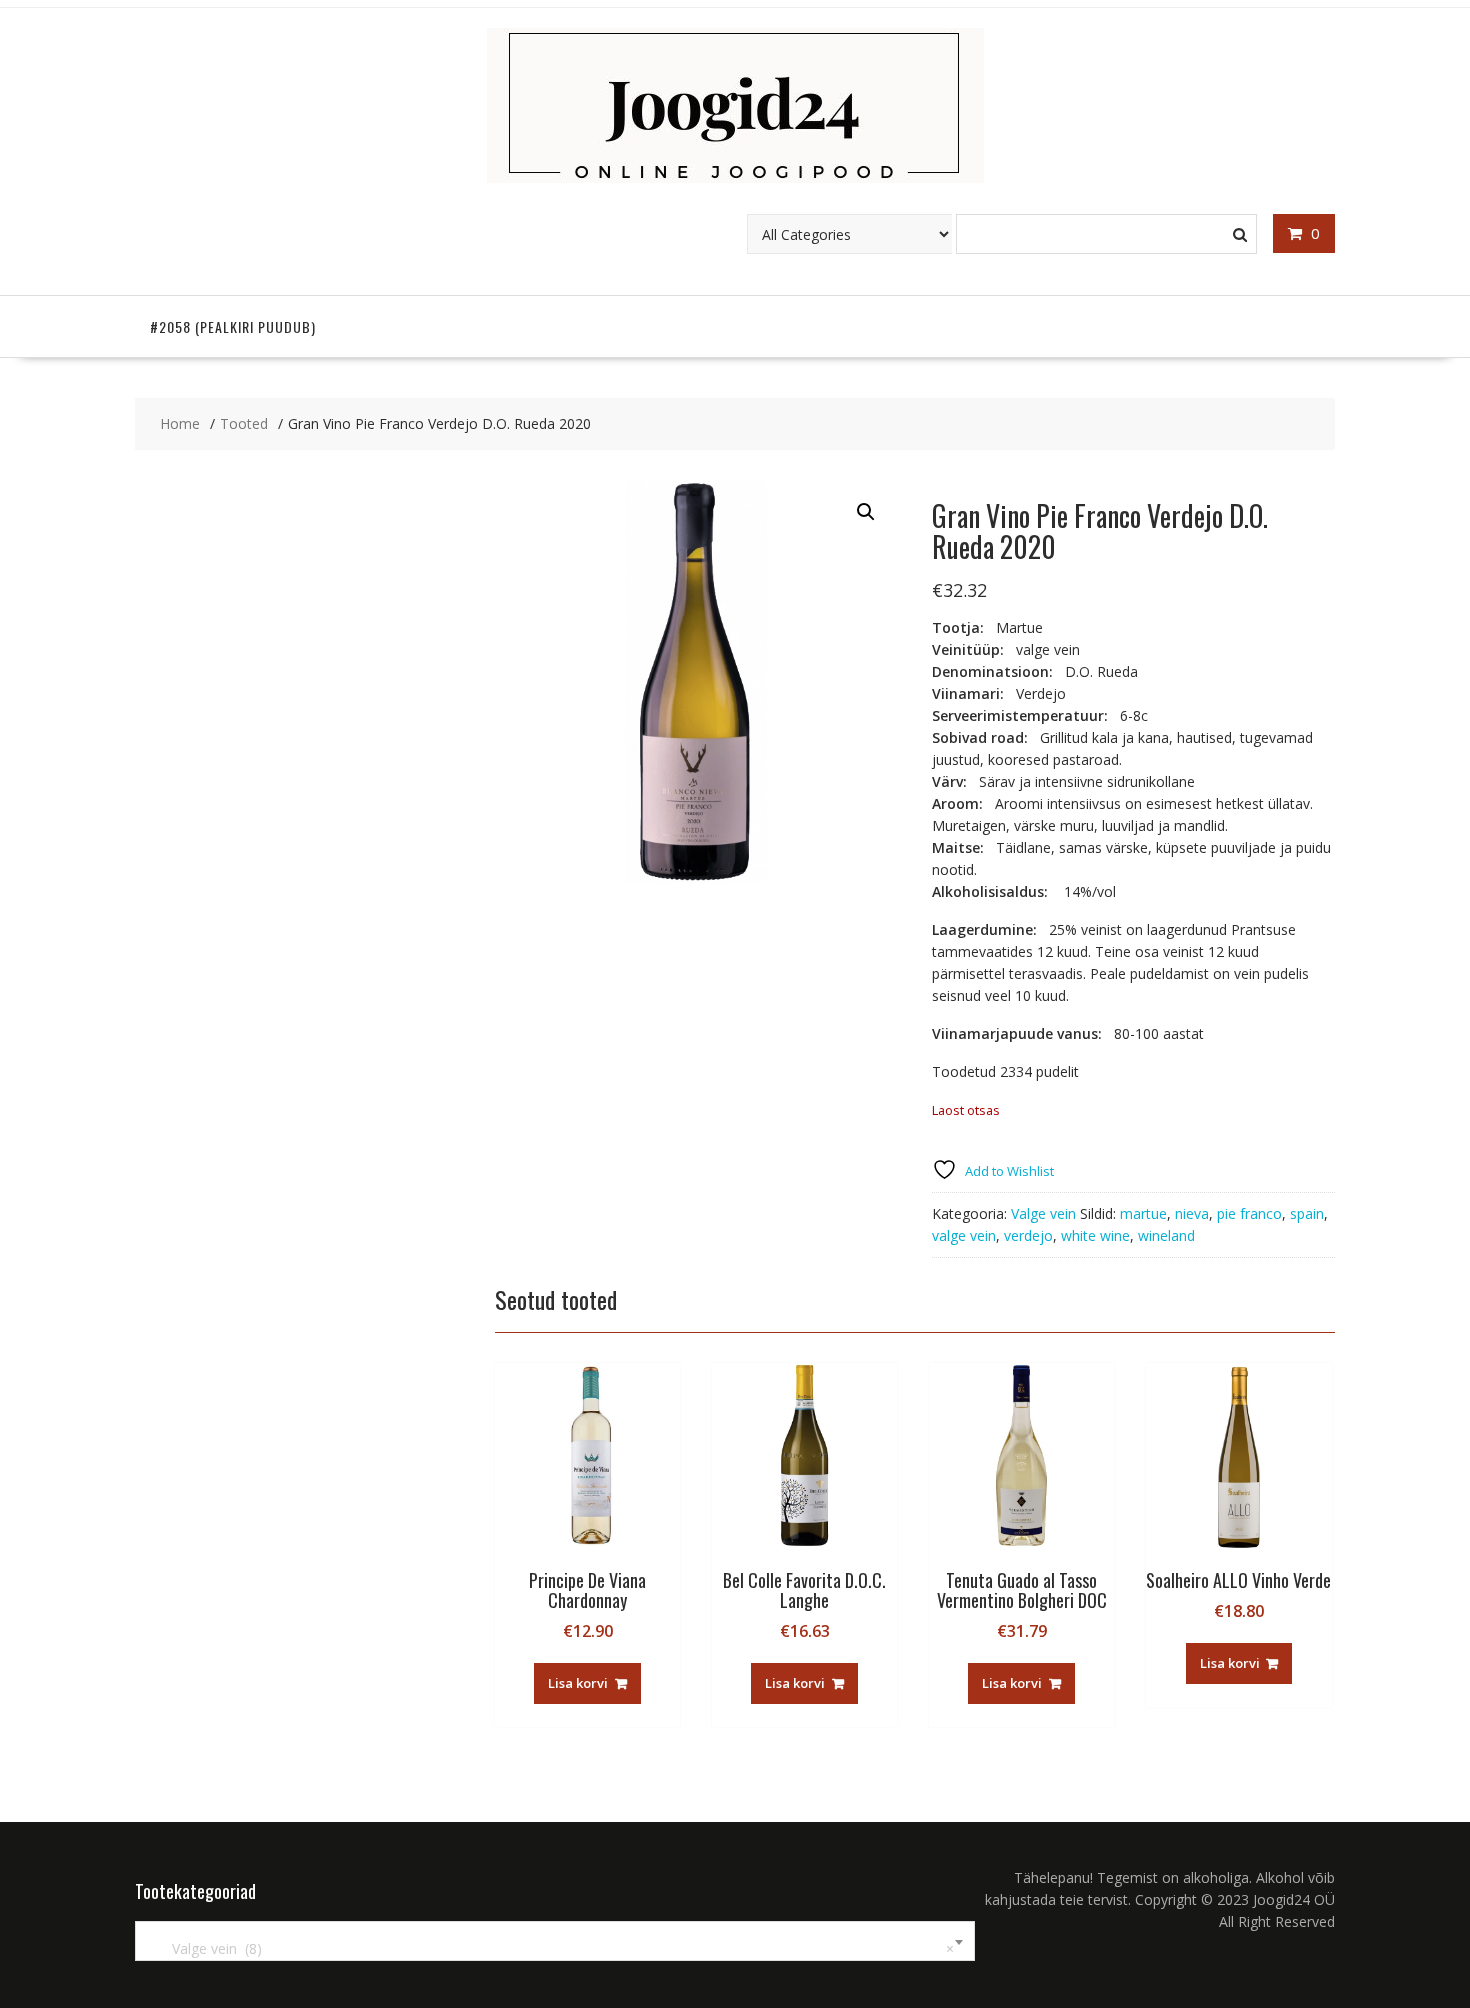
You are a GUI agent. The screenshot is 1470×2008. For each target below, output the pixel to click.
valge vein (964, 1235)
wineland (1166, 1235)
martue (1143, 1213)
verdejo (1028, 1235)
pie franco (1249, 1213)
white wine (1095, 1235)
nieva (1192, 1213)
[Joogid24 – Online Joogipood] (735, 177)
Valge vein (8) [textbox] (551, 1948)
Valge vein (1043, 1213)
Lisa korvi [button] (578, 1683)
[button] (866, 512)
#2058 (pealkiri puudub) (233, 326)
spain (1307, 1213)
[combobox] (555, 1941)
